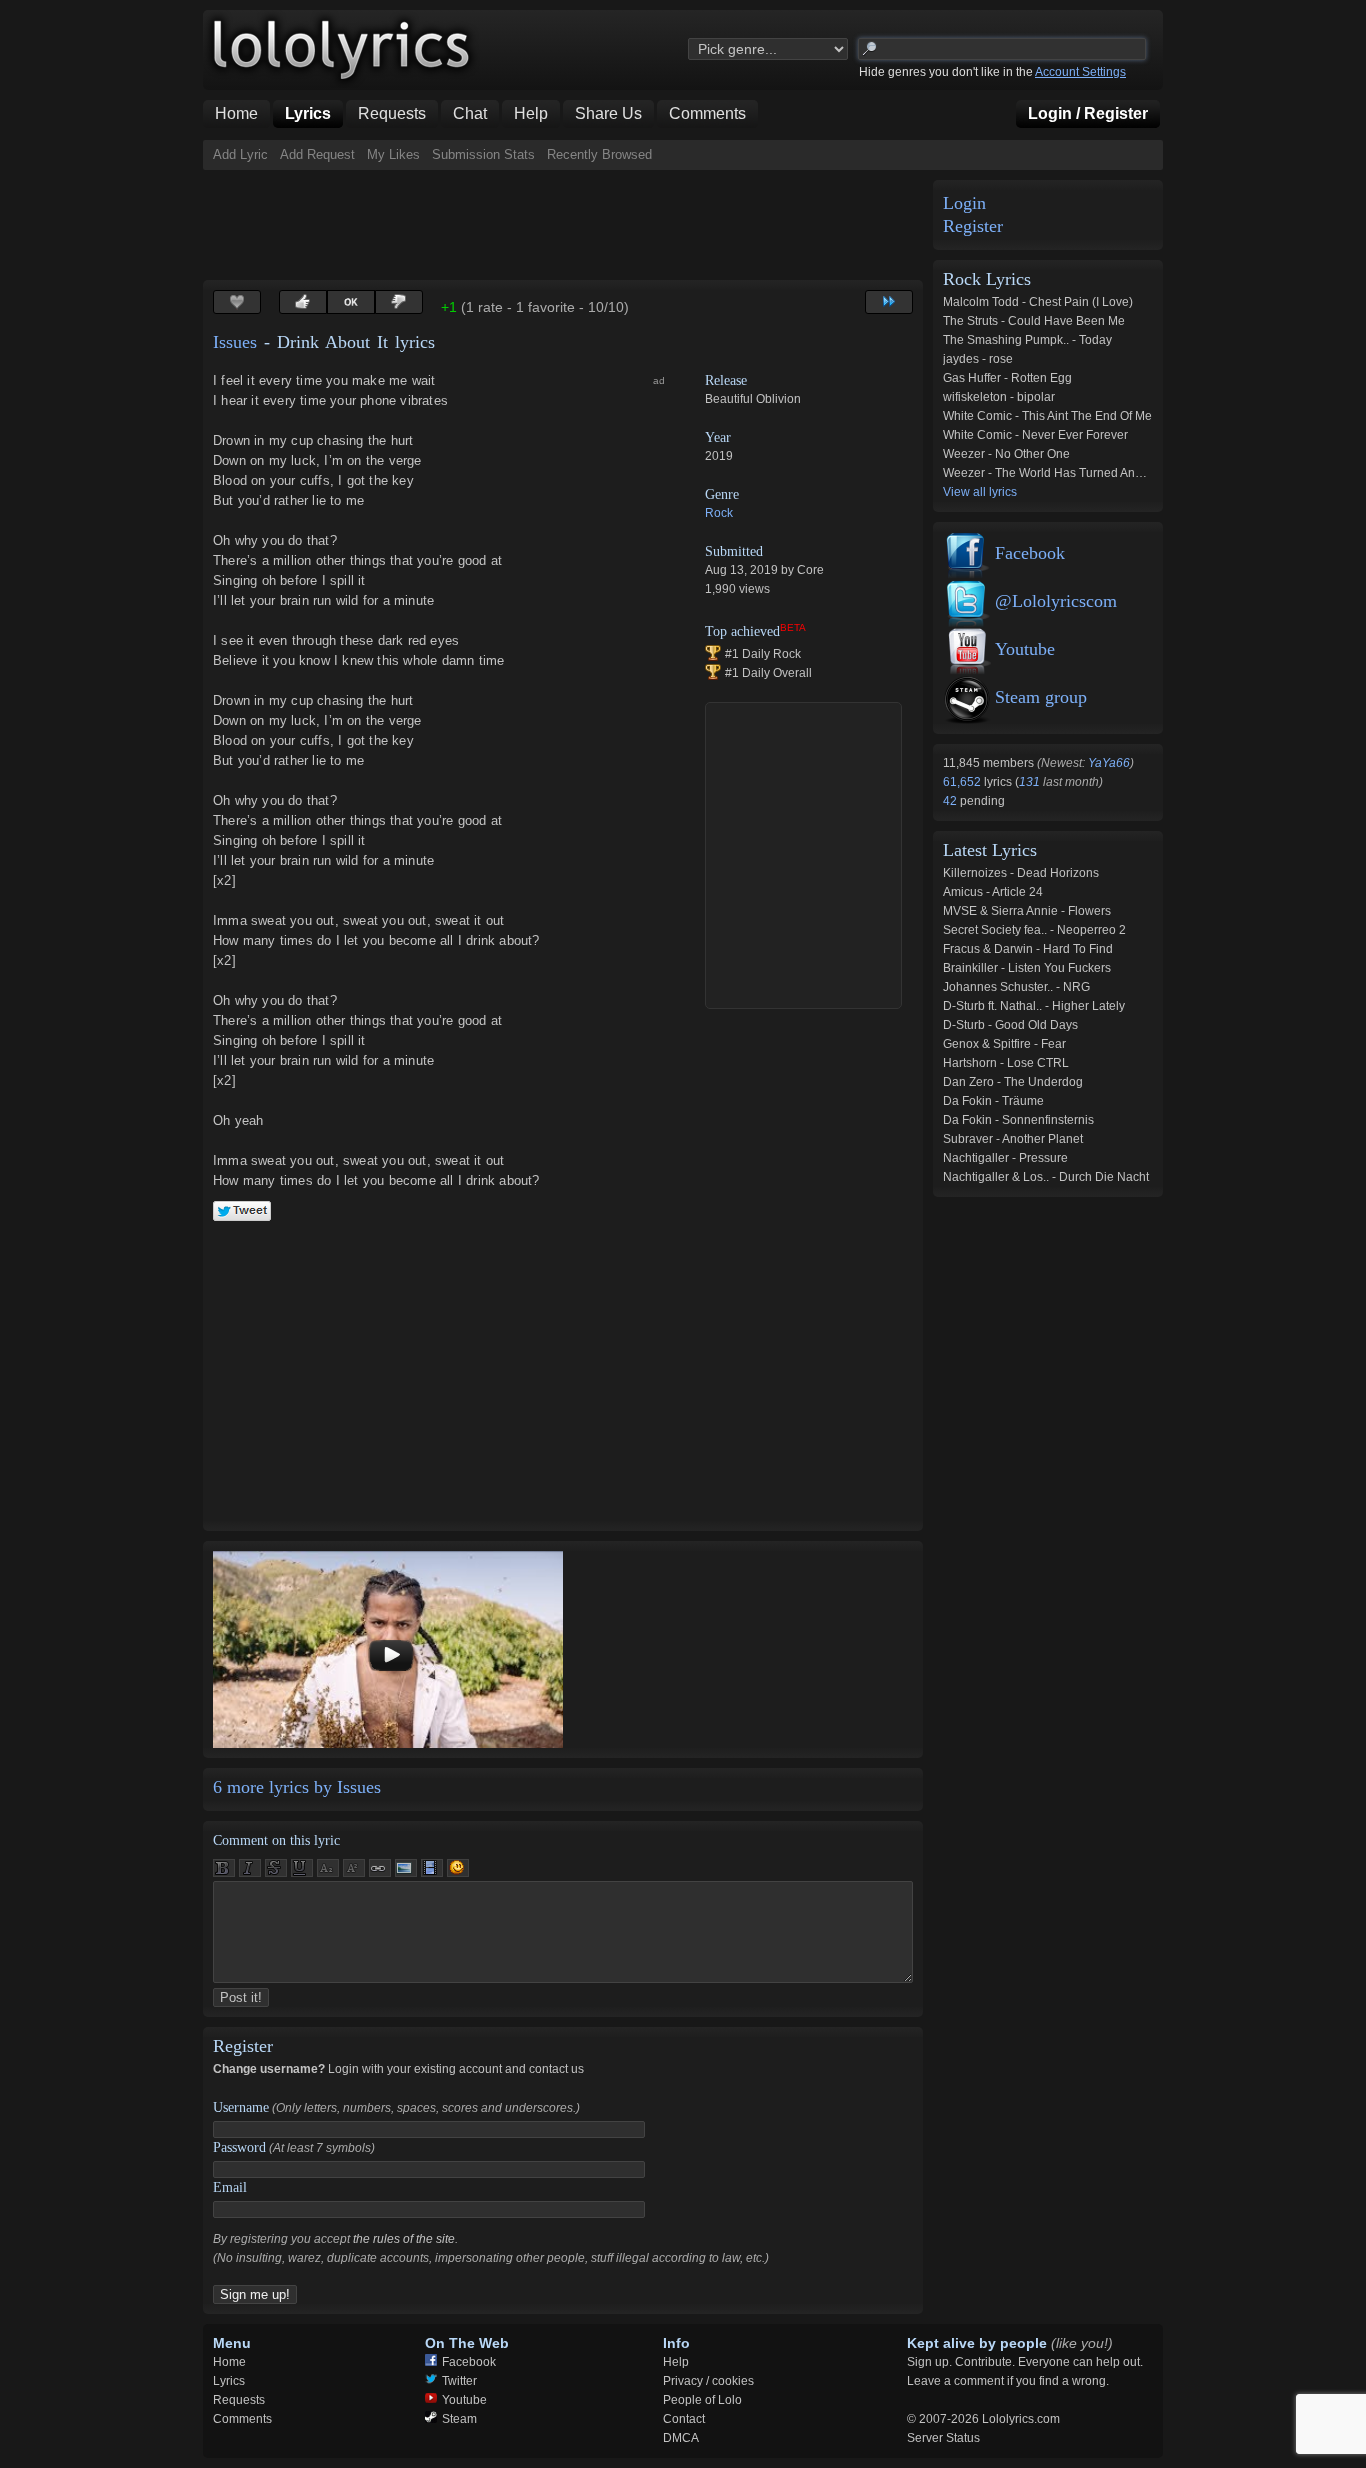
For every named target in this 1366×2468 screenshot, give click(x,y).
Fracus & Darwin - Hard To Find (1028, 949)
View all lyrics (980, 492)
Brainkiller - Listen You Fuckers (1027, 968)
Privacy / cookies (708, 2381)
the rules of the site (404, 2239)
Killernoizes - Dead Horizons (1021, 873)
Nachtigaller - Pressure (1005, 1158)
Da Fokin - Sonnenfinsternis (1018, 1120)
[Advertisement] (567, 225)
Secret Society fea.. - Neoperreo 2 (1034, 930)
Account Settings (1080, 72)
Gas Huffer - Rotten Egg (1007, 378)
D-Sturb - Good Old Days (1010, 1025)
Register (973, 226)
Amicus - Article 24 (993, 892)
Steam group (1041, 697)
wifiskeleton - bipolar (999, 397)
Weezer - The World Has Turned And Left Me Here (1079, 473)
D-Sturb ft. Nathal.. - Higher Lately (1034, 1006)
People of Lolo (702, 2400)
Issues (235, 342)
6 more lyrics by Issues (297, 1787)
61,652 (963, 782)
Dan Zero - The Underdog (1013, 1082)
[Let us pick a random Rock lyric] (889, 302)
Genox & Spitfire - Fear (1004, 1044)
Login (964, 203)
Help (676, 2362)
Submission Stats (483, 154)
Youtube (1025, 649)
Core (810, 570)
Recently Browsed (599, 154)
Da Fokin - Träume (993, 1101)
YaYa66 (1109, 763)
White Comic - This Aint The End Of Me (1047, 416)
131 (1029, 782)
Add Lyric (240, 154)
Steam (459, 2419)
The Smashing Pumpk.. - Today (1027, 340)
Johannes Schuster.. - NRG (1016, 987)
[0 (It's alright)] (351, 302)
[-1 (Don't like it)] (399, 302)
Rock (719, 513)
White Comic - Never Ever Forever (1035, 435)
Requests (239, 2400)
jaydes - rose (978, 359)
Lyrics (229, 2381)
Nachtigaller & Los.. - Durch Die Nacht (1046, 1177)
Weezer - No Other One (1006, 454)
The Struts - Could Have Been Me (1034, 321)
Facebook (1030, 553)
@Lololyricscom (1056, 601)
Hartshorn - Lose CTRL (1006, 1063)
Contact (684, 2419)
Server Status (943, 2438)
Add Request (317, 154)
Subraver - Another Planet (1013, 1139)
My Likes (393, 154)
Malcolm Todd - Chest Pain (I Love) (1038, 302)
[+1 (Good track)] (303, 302)
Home (229, 2362)
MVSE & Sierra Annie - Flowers (1027, 911)
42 (951, 801)
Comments (242, 2419)
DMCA (681, 2438)
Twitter (459, 2381)
